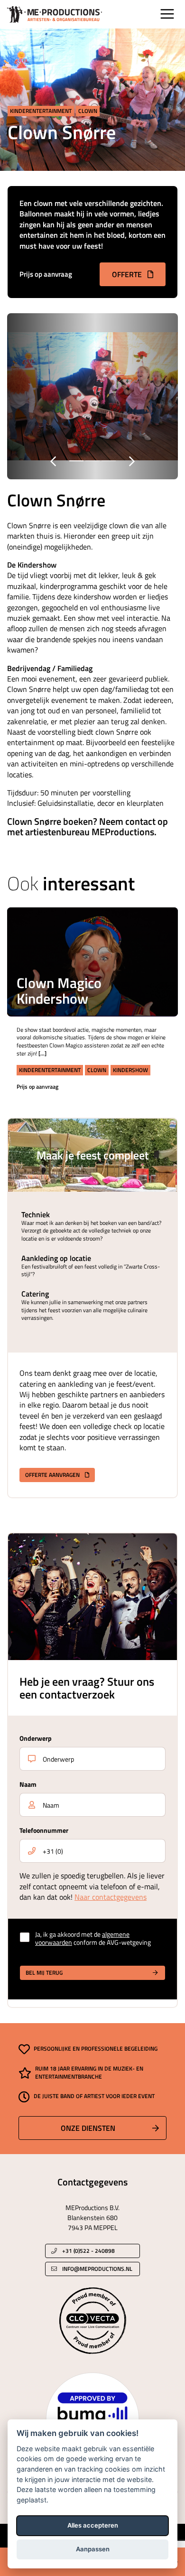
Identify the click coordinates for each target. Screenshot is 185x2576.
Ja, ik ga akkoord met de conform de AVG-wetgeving (93, 1939)
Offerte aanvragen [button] (53, 1475)
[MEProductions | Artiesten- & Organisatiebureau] (55, 14)
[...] (42, 1053)
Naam (28, 1784)
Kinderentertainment (41, 111)
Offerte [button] (128, 274)
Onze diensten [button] (88, 2128)
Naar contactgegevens (111, 1897)
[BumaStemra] (92, 2418)
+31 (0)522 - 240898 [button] (88, 2251)
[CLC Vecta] (93, 2320)
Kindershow (130, 1070)
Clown (88, 111)
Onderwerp (36, 1738)
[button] (159, 934)
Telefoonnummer (44, 1830)
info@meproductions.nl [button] (97, 2269)
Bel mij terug (44, 1973)
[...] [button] (159, 953)
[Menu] (167, 14)
